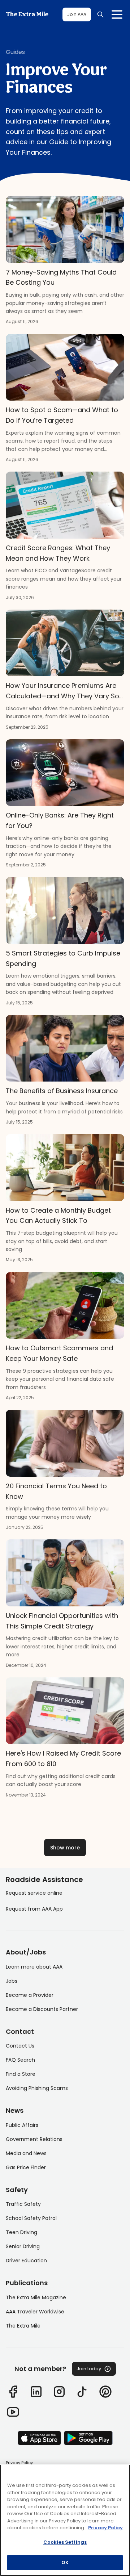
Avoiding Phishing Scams (37, 2088)
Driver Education (26, 2261)
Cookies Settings (65, 2542)
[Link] (13, 2392)
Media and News (26, 2153)
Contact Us (20, 2046)
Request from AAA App (34, 1909)
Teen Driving (21, 2232)
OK (65, 2562)
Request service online (34, 1893)
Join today (89, 2369)
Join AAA (77, 14)
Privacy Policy (19, 2463)
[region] (65, 2520)
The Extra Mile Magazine (36, 2297)
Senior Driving (23, 2246)
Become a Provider (30, 1995)
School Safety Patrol (31, 2218)
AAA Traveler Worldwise (35, 2312)
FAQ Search (20, 2060)
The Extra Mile (27, 14)
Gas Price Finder (26, 2167)
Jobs (12, 1981)
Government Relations (34, 2139)
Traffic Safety (23, 2204)
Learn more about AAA (34, 1967)
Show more (65, 1848)
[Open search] (100, 14)
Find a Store (21, 2074)
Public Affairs (22, 2125)
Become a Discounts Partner (42, 2009)
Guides (15, 52)
